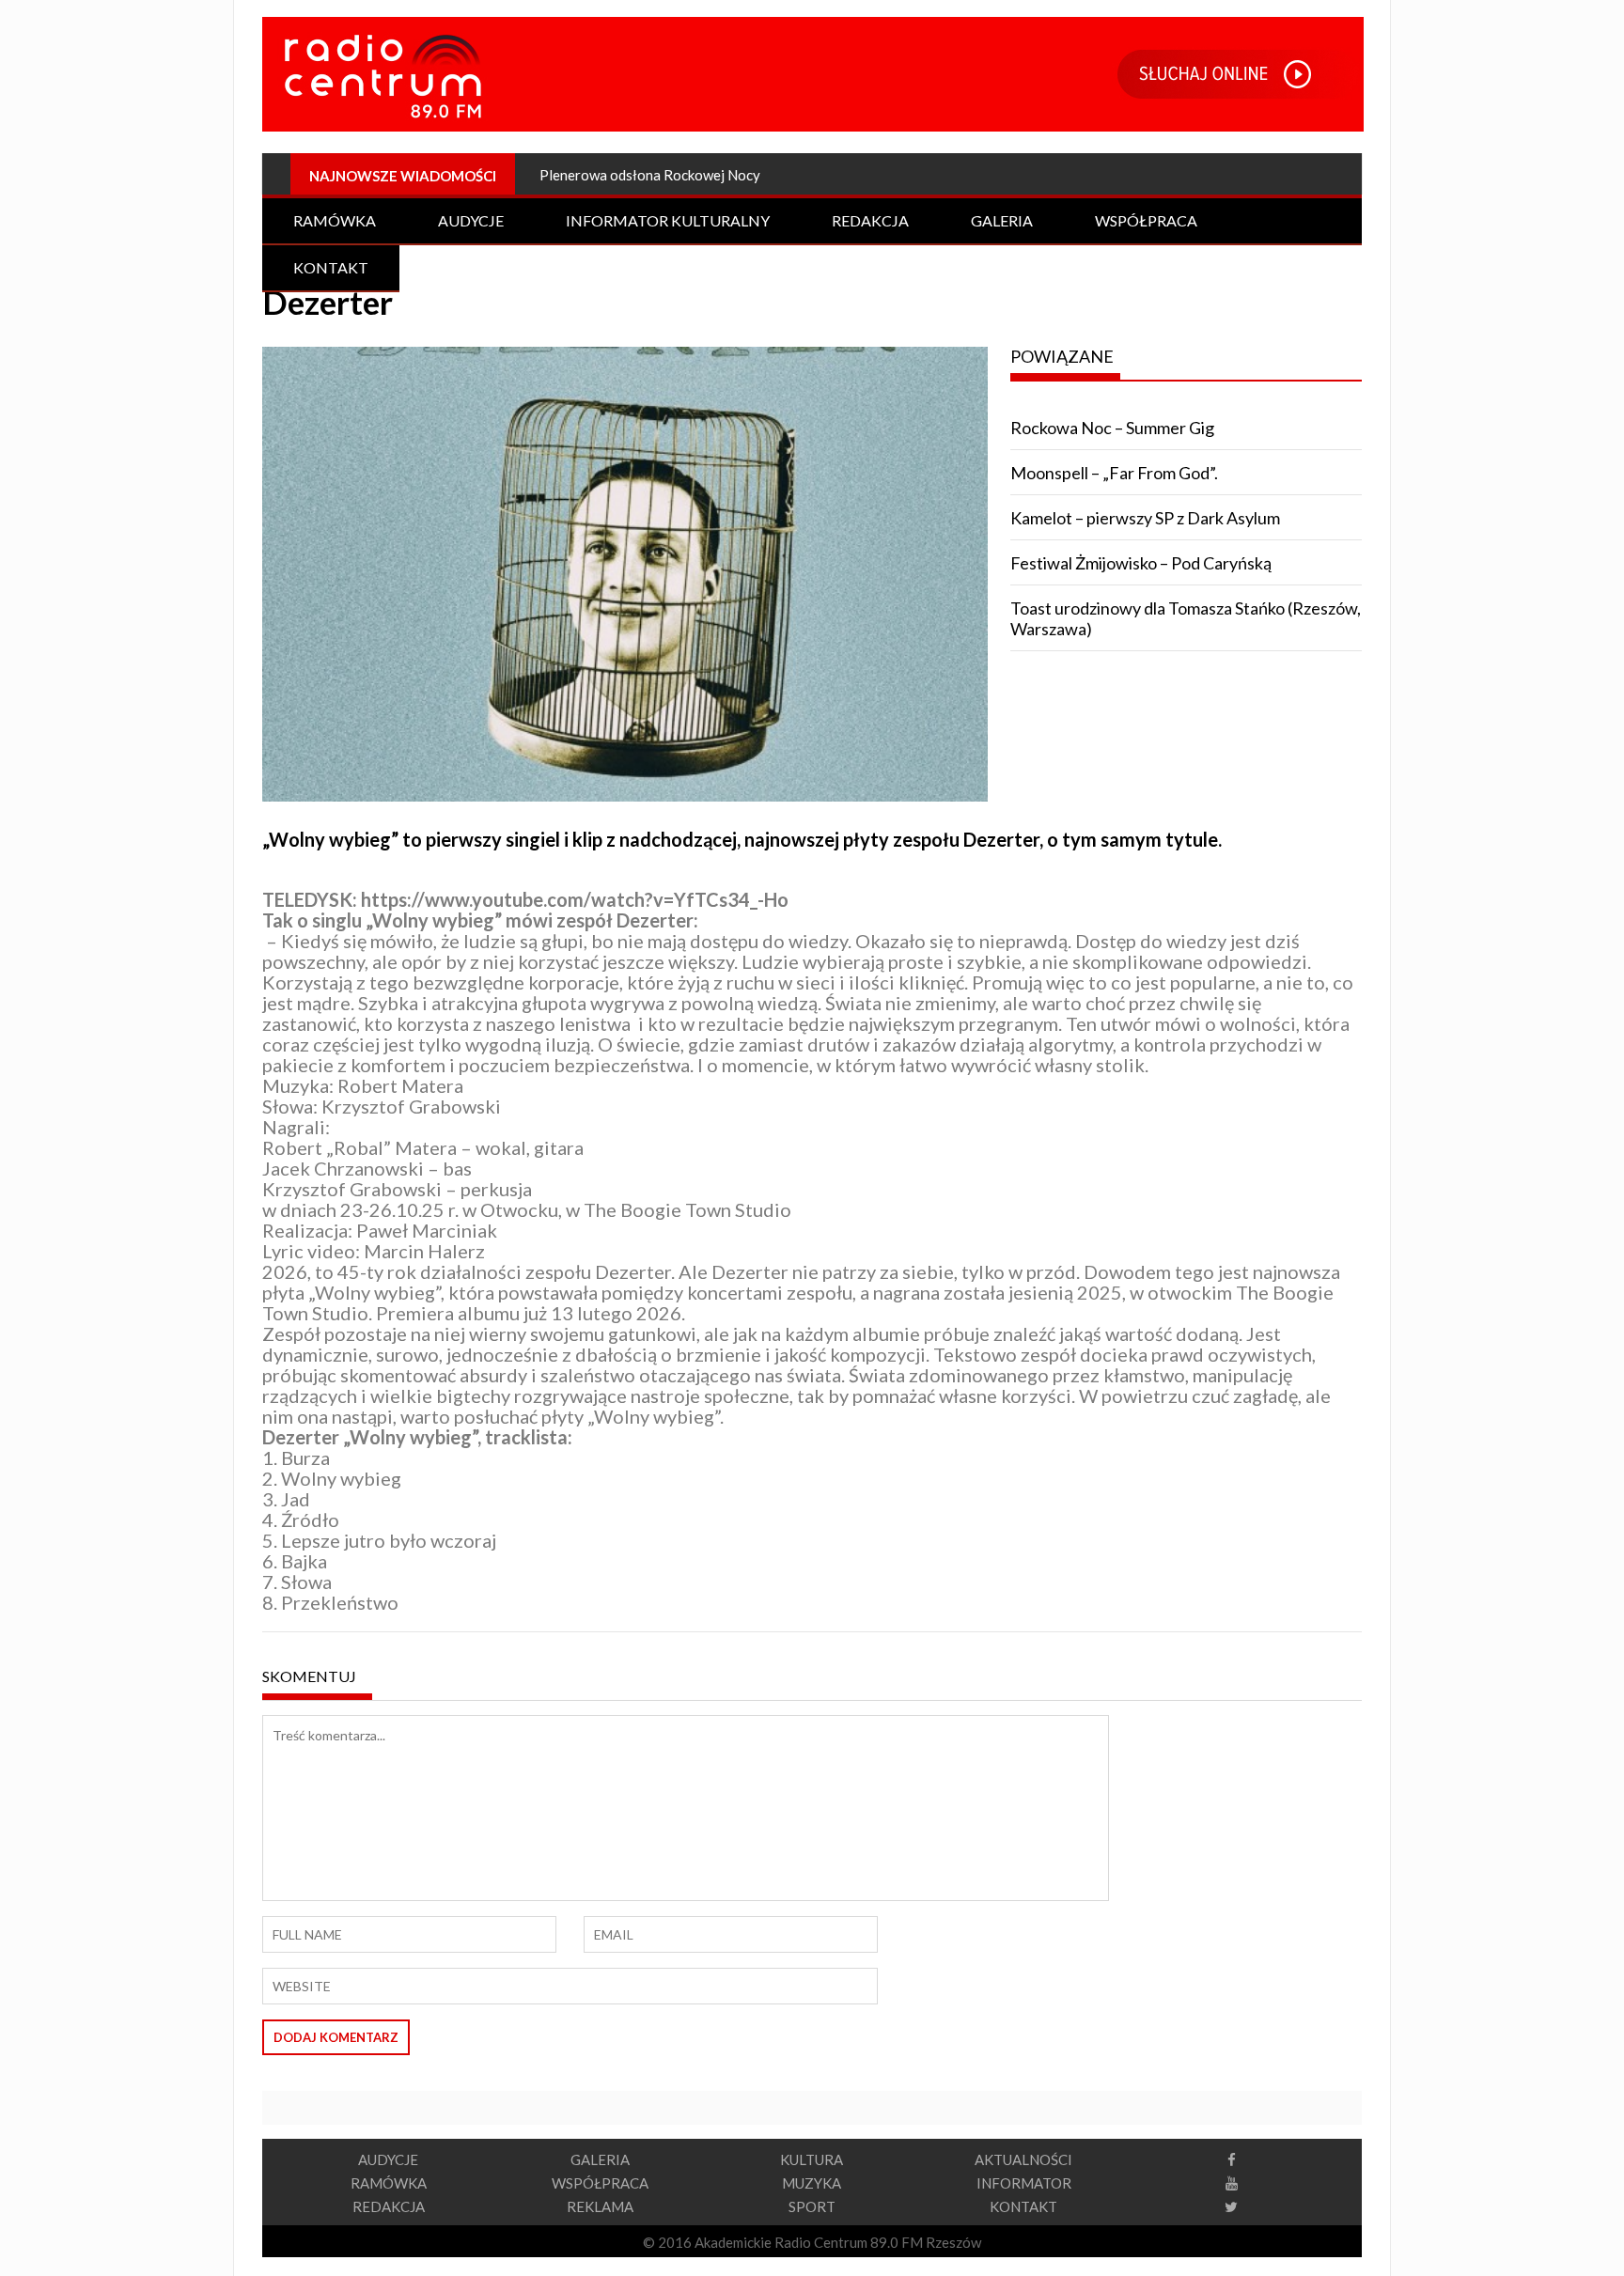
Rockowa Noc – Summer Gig (1112, 428)
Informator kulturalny (668, 220)
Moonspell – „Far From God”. (1114, 473)
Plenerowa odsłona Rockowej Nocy (650, 175)
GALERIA (600, 2159)
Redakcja (870, 220)
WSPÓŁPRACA (600, 2183)
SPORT (812, 2206)
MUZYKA (812, 2183)
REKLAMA (600, 2206)
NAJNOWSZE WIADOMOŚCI (403, 176)
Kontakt (331, 267)
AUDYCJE (388, 2159)
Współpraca (1146, 220)
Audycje (471, 220)
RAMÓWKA (389, 2183)
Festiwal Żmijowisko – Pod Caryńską (1141, 563)
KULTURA (812, 2159)
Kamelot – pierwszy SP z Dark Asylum (1145, 518)
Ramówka (335, 220)
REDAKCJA (389, 2206)
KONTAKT (1023, 2206)
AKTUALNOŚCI (1023, 2159)
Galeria (1002, 220)
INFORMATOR (1024, 2183)
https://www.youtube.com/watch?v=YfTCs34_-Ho (575, 899)
